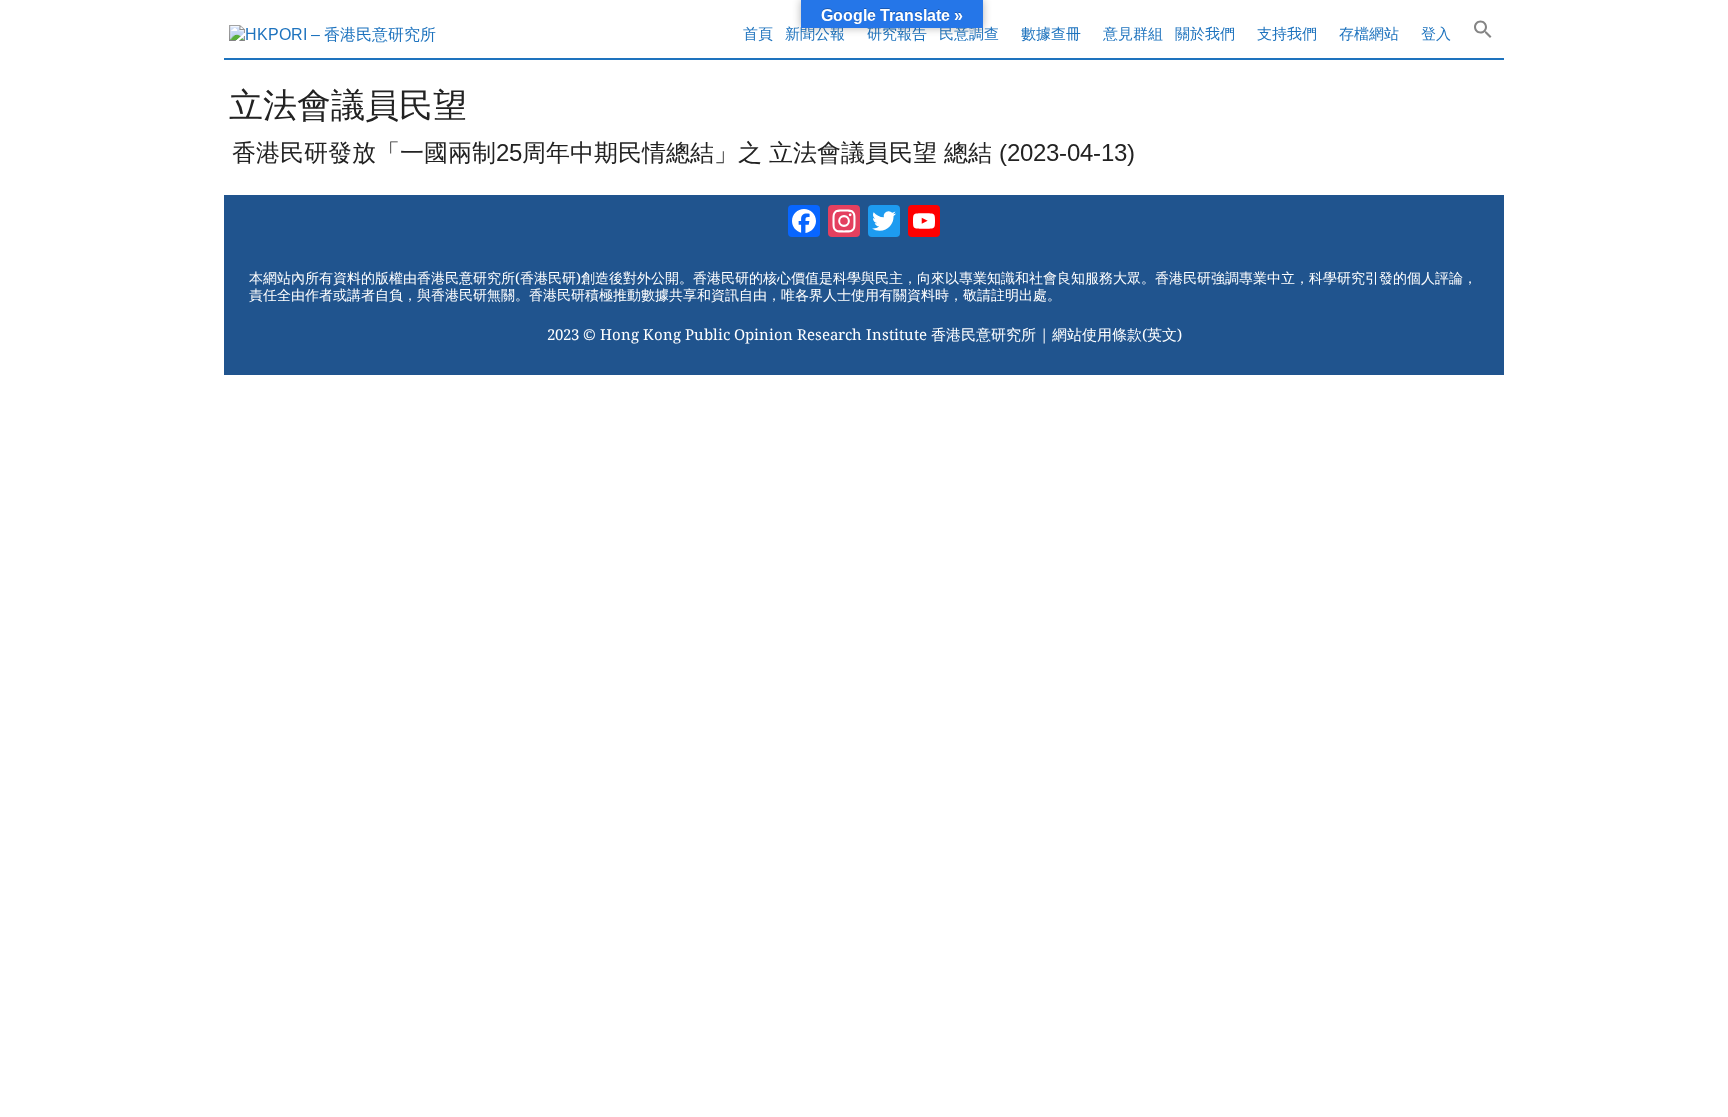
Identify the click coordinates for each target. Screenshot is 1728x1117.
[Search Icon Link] (1483, 34)
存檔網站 (1369, 33)
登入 (1436, 33)
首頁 (758, 33)
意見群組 (1133, 33)
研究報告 (897, 33)
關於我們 (1205, 33)
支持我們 (1287, 33)
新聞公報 (815, 33)
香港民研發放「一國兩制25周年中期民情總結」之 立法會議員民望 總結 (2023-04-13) (683, 152)
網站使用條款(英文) (1117, 334)
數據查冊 (1051, 33)
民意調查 (969, 33)
